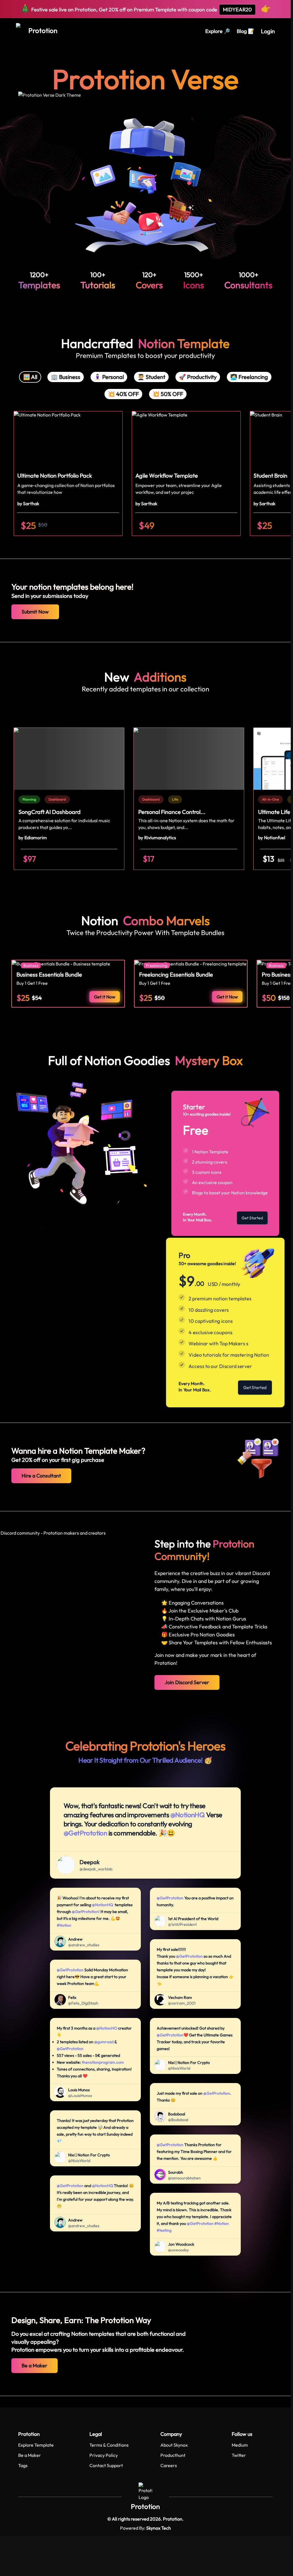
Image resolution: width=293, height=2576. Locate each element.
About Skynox (174, 2445)
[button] (68, 473)
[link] (30, 799)
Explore (218, 31)
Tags (23, 2465)
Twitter (239, 2455)
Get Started (252, 1218)
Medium (240, 2445)
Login (268, 31)
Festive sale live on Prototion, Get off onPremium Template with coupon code (146, 8)
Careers (169, 2465)
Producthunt (173, 2455)
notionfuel (275, 838)
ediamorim (36, 838)
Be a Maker (30, 2455)
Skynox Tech (159, 2528)
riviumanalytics (160, 838)
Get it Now (105, 997)
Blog (245, 31)
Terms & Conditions (109, 2445)
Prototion (145, 2506)
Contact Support (106, 2465)
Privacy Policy (104, 2455)
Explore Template (36, 2445)
